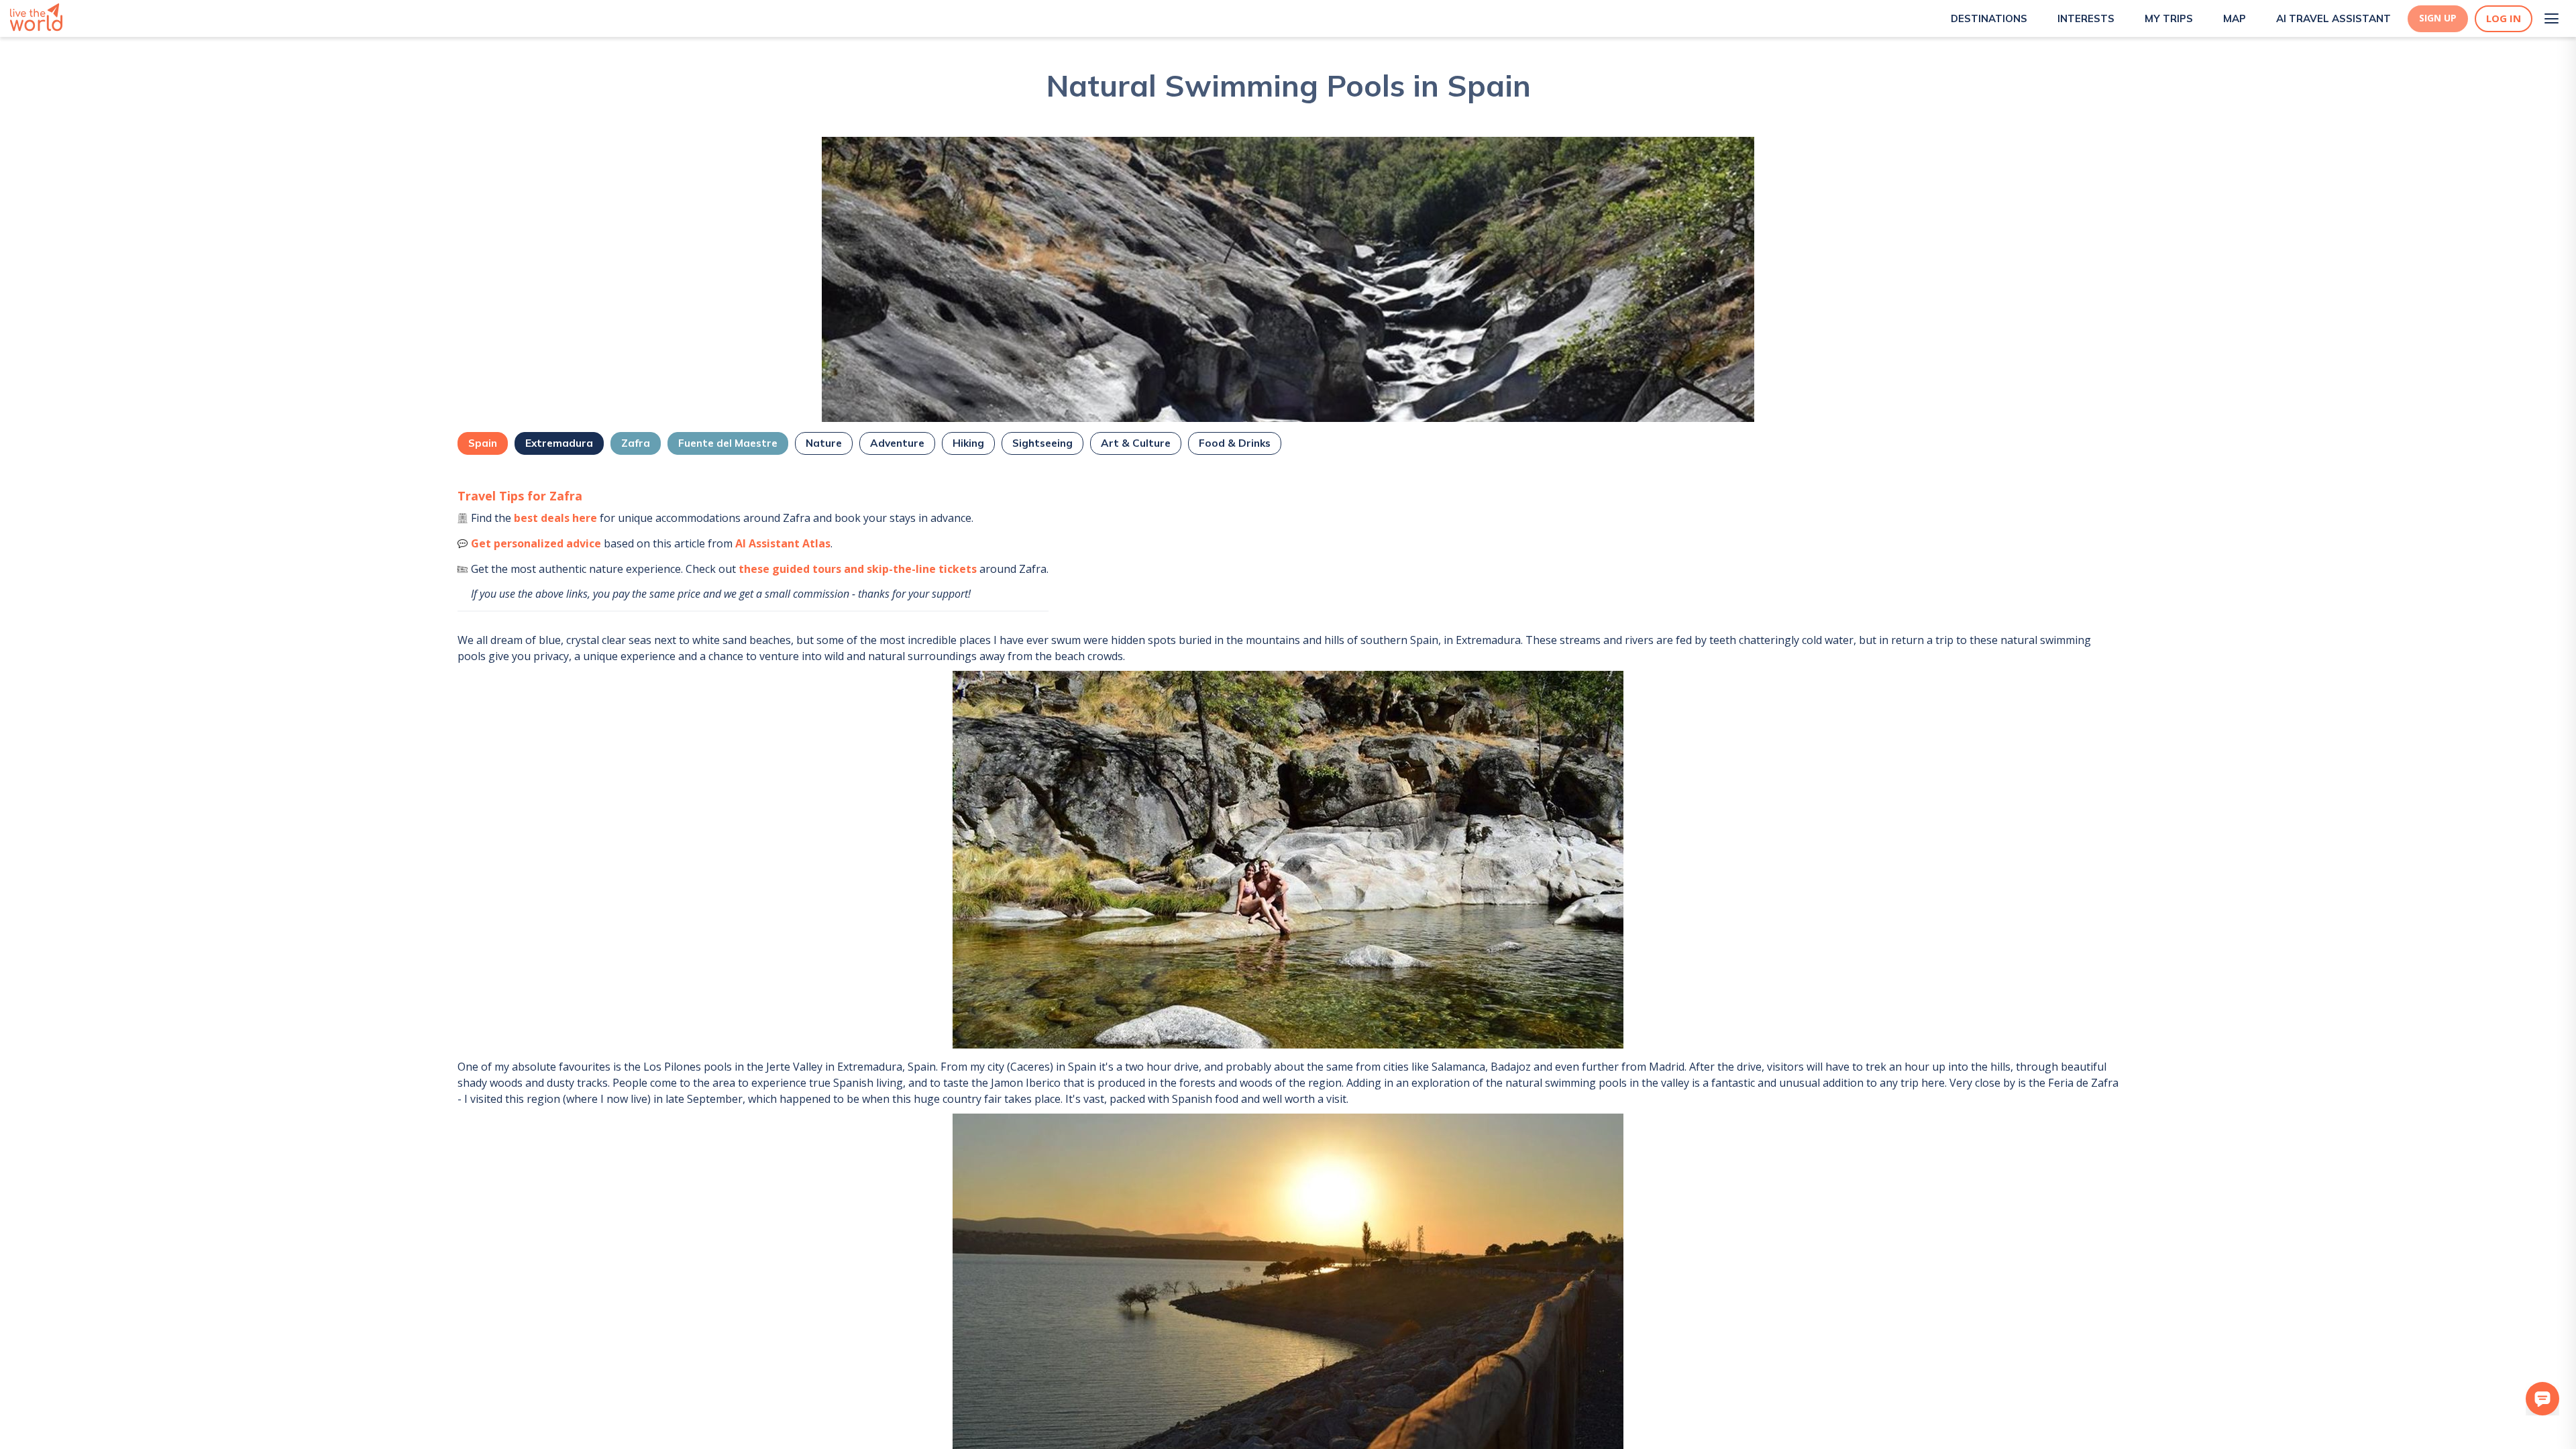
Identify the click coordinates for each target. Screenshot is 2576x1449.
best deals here (555, 518)
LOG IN (2504, 18)
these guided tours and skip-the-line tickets (858, 569)
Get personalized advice (536, 543)
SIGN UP (2438, 18)
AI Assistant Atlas (783, 543)
